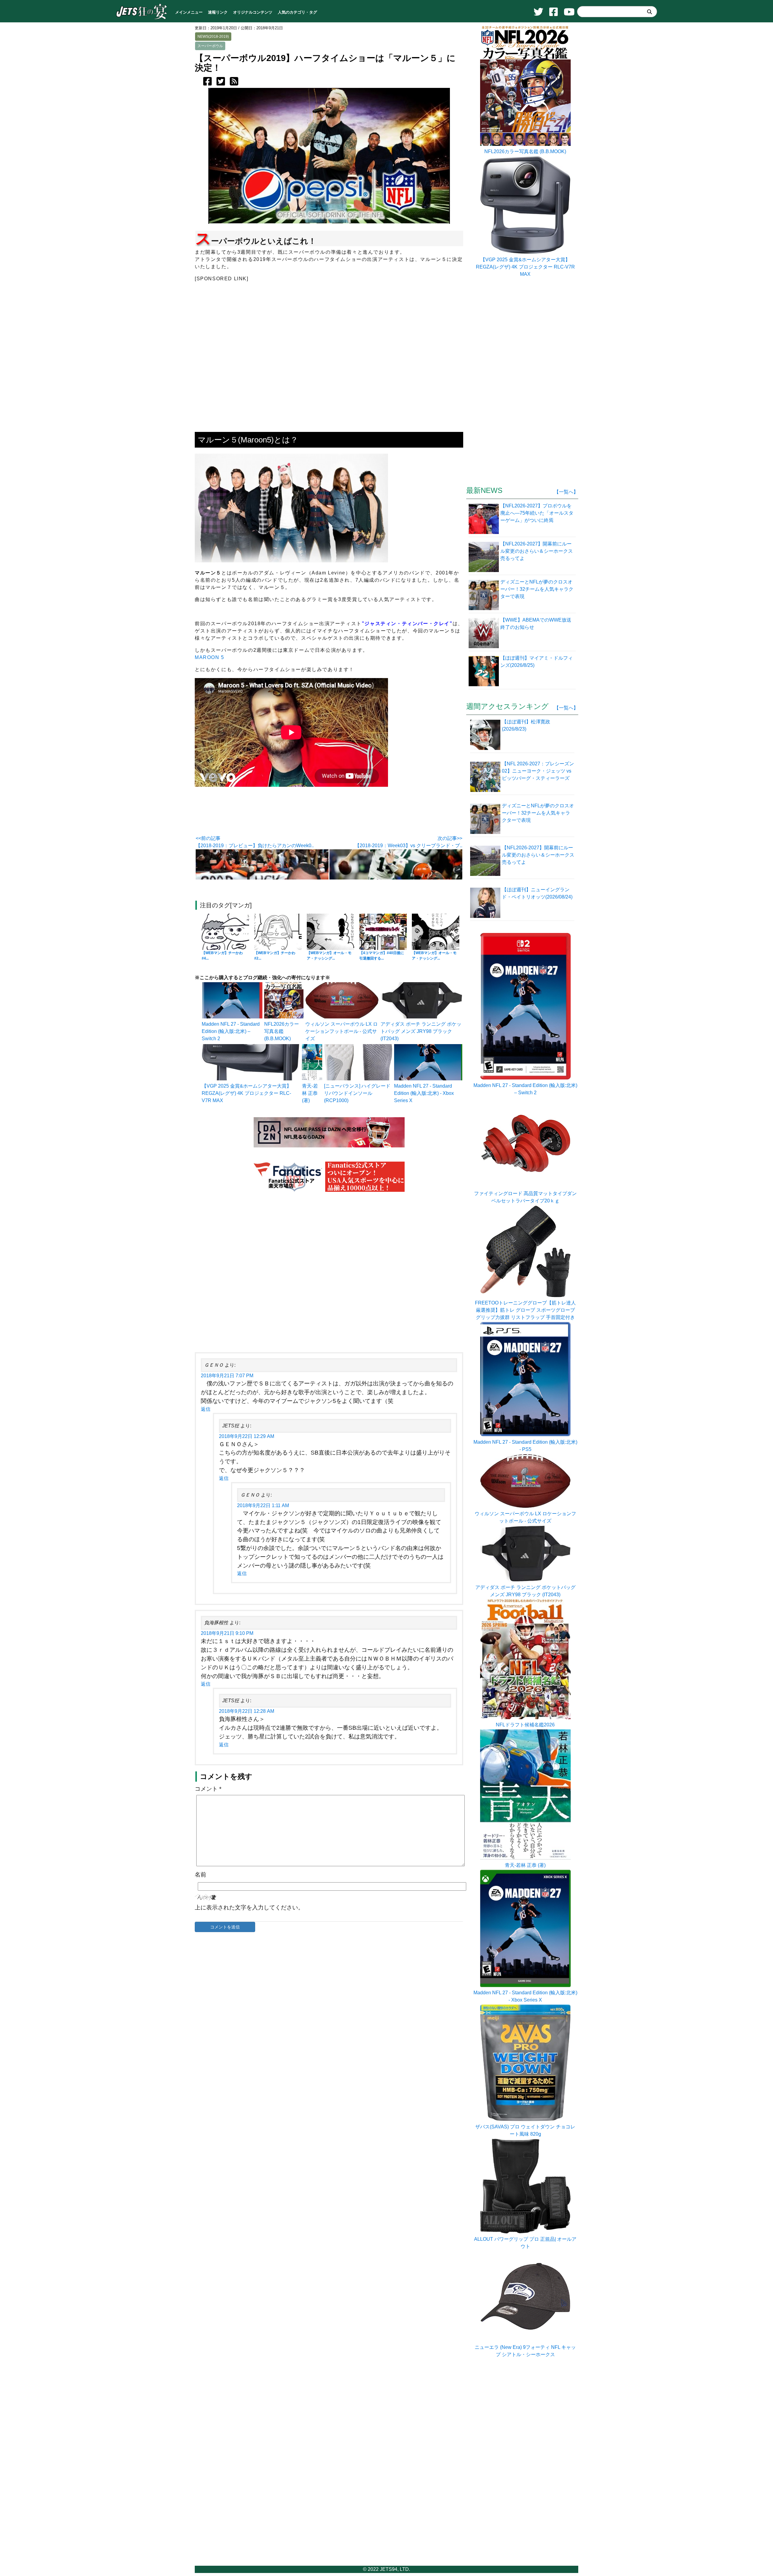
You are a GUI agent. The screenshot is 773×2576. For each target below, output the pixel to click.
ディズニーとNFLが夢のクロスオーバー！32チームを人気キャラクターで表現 (538, 813)
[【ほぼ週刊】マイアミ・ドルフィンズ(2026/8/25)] (484, 671)
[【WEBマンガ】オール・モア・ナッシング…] (330, 932)
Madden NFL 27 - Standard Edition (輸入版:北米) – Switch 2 (231, 1031)
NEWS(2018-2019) (213, 37)
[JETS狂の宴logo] (142, 19)
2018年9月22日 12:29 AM (247, 1436)
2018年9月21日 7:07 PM (227, 1376)
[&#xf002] (650, 12)
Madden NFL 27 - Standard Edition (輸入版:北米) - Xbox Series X (424, 1093)
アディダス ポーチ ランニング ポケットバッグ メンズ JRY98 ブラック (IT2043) (421, 1031)
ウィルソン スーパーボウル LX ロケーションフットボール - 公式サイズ (342, 1031)
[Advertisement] (329, 1273)
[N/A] (525, 2340)
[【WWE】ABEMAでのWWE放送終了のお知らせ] (484, 632)
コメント (208, 1789)
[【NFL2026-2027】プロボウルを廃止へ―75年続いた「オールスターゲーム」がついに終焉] (484, 518)
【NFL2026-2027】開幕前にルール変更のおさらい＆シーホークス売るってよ (538, 855)
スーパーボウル (210, 46)
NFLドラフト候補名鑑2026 (525, 1725)
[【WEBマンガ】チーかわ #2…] (278, 932)
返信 (206, 1409)
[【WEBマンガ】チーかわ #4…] (225, 932)
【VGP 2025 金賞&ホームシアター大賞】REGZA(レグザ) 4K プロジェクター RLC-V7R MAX (247, 1093)
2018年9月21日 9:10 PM (227, 1633)
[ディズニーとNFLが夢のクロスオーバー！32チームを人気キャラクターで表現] (484, 594)
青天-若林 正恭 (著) (310, 1093)
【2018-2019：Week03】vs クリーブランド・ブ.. (409, 846)
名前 (200, 1875)
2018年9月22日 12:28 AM (247, 1711)
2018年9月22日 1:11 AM (263, 1505)
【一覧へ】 (566, 492)
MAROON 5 (210, 657)
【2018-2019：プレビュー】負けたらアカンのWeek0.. (255, 846)
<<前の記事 (208, 838)
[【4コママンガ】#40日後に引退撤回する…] (383, 932)
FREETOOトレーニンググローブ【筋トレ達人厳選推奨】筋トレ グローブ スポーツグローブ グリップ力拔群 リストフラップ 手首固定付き (525, 1310)
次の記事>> (450, 838)
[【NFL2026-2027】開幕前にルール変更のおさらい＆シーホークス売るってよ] (484, 556)
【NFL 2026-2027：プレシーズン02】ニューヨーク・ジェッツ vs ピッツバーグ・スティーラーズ (538, 771)
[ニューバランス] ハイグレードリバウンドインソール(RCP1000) (357, 1093)
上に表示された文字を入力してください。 (249, 1907)
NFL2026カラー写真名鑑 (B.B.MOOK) (282, 1031)
